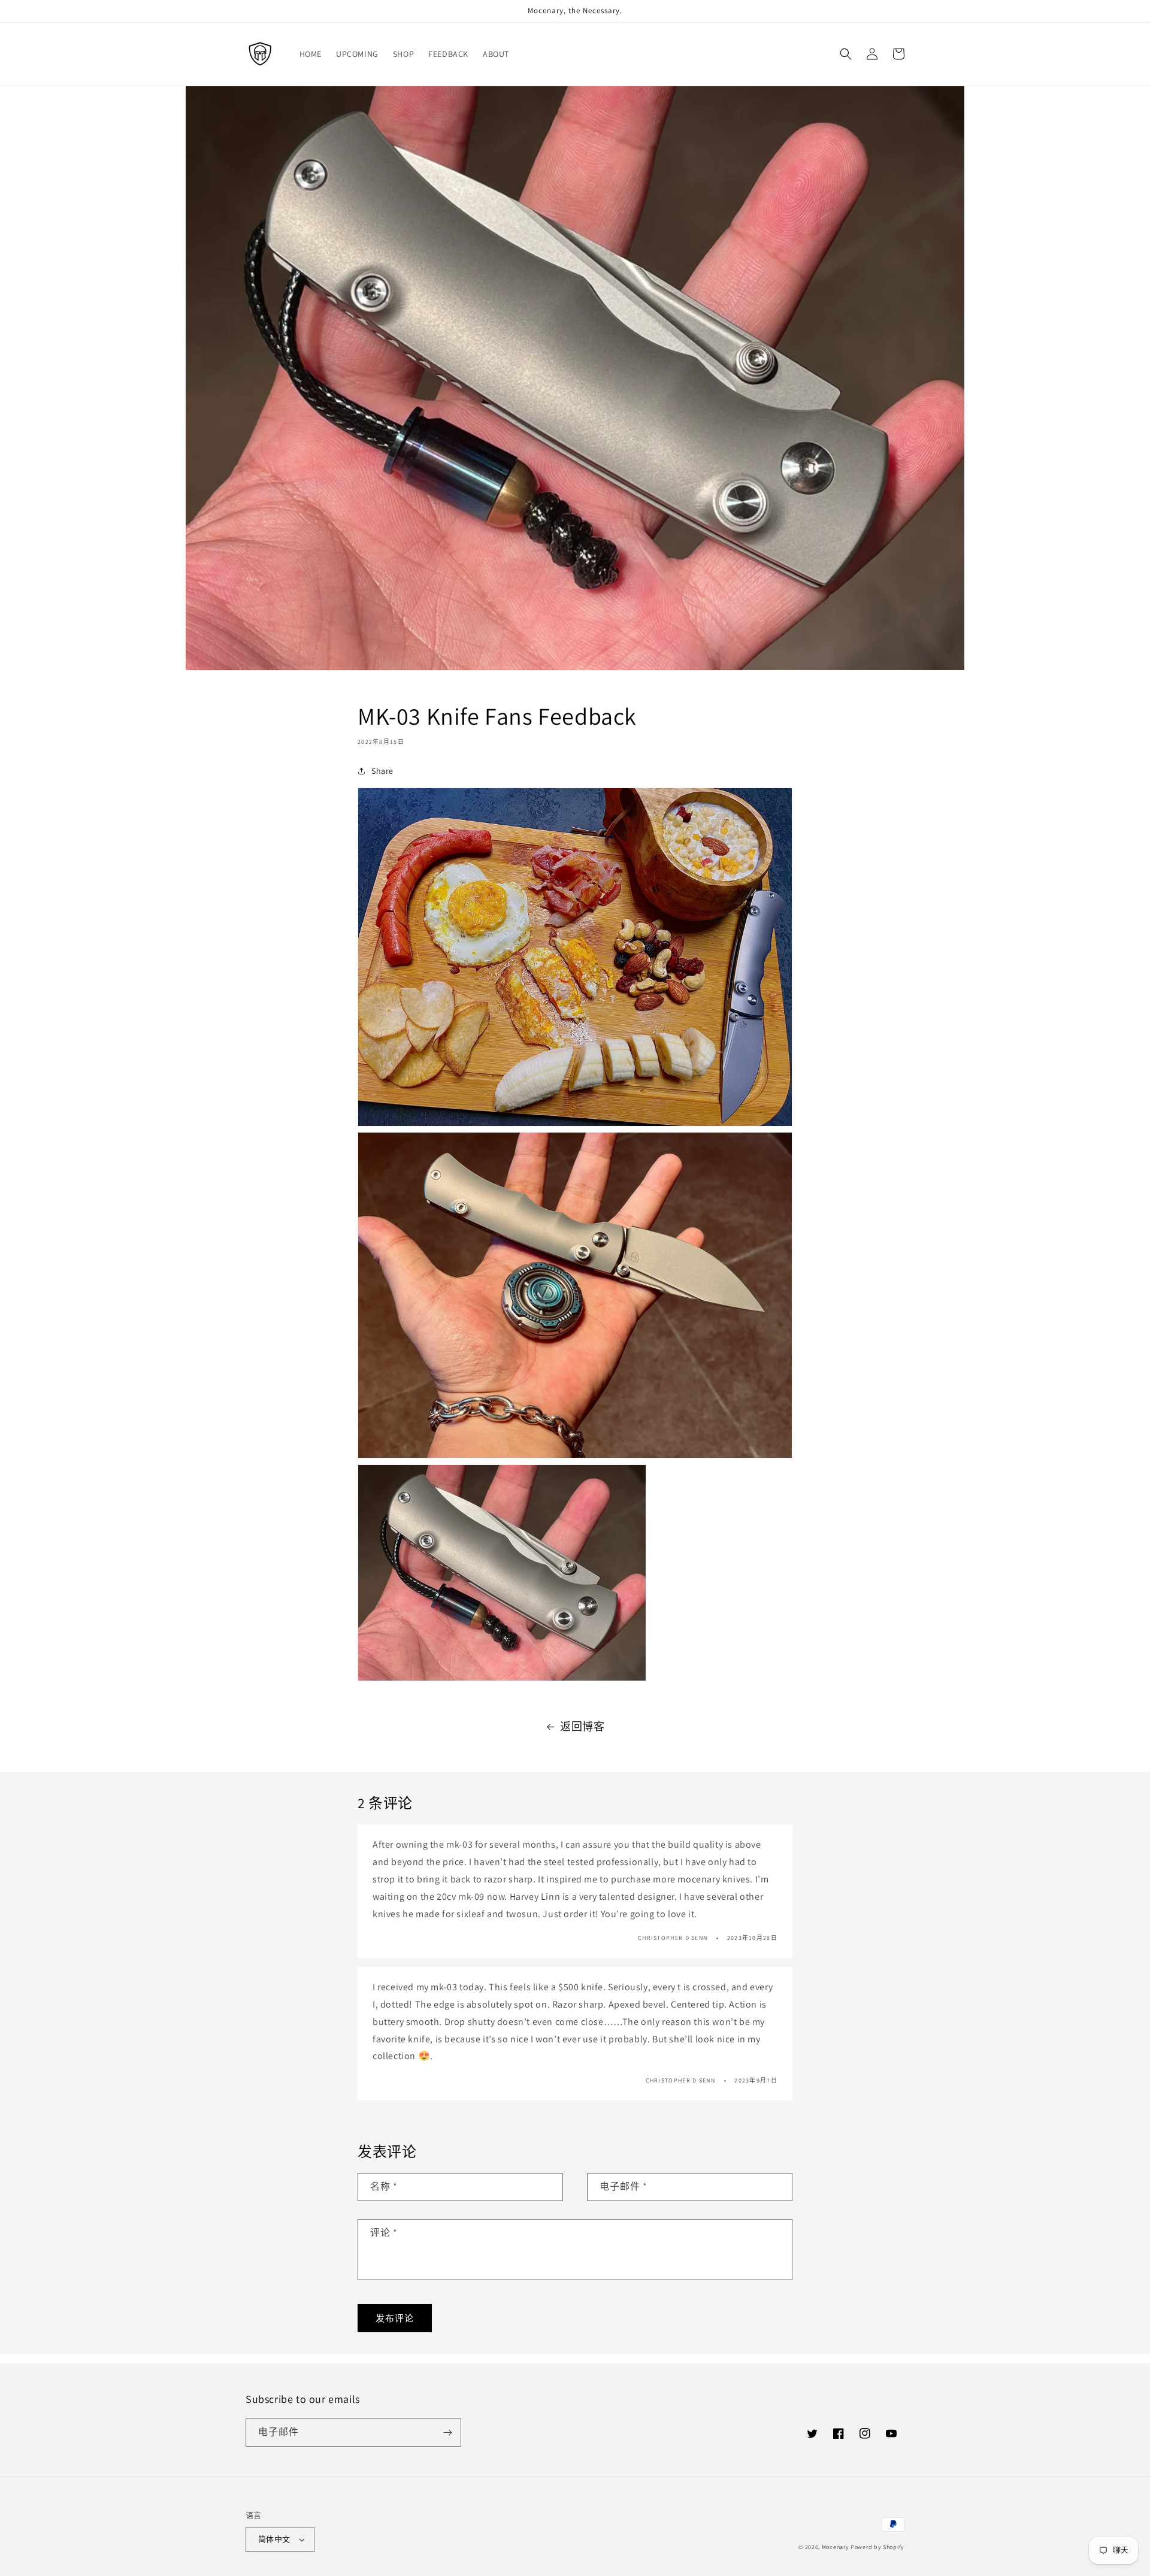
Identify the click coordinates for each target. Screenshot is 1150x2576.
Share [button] (382, 771)
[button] (846, 54)
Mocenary (836, 2547)
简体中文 (274, 2539)
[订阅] (447, 2433)
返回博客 (582, 1726)
